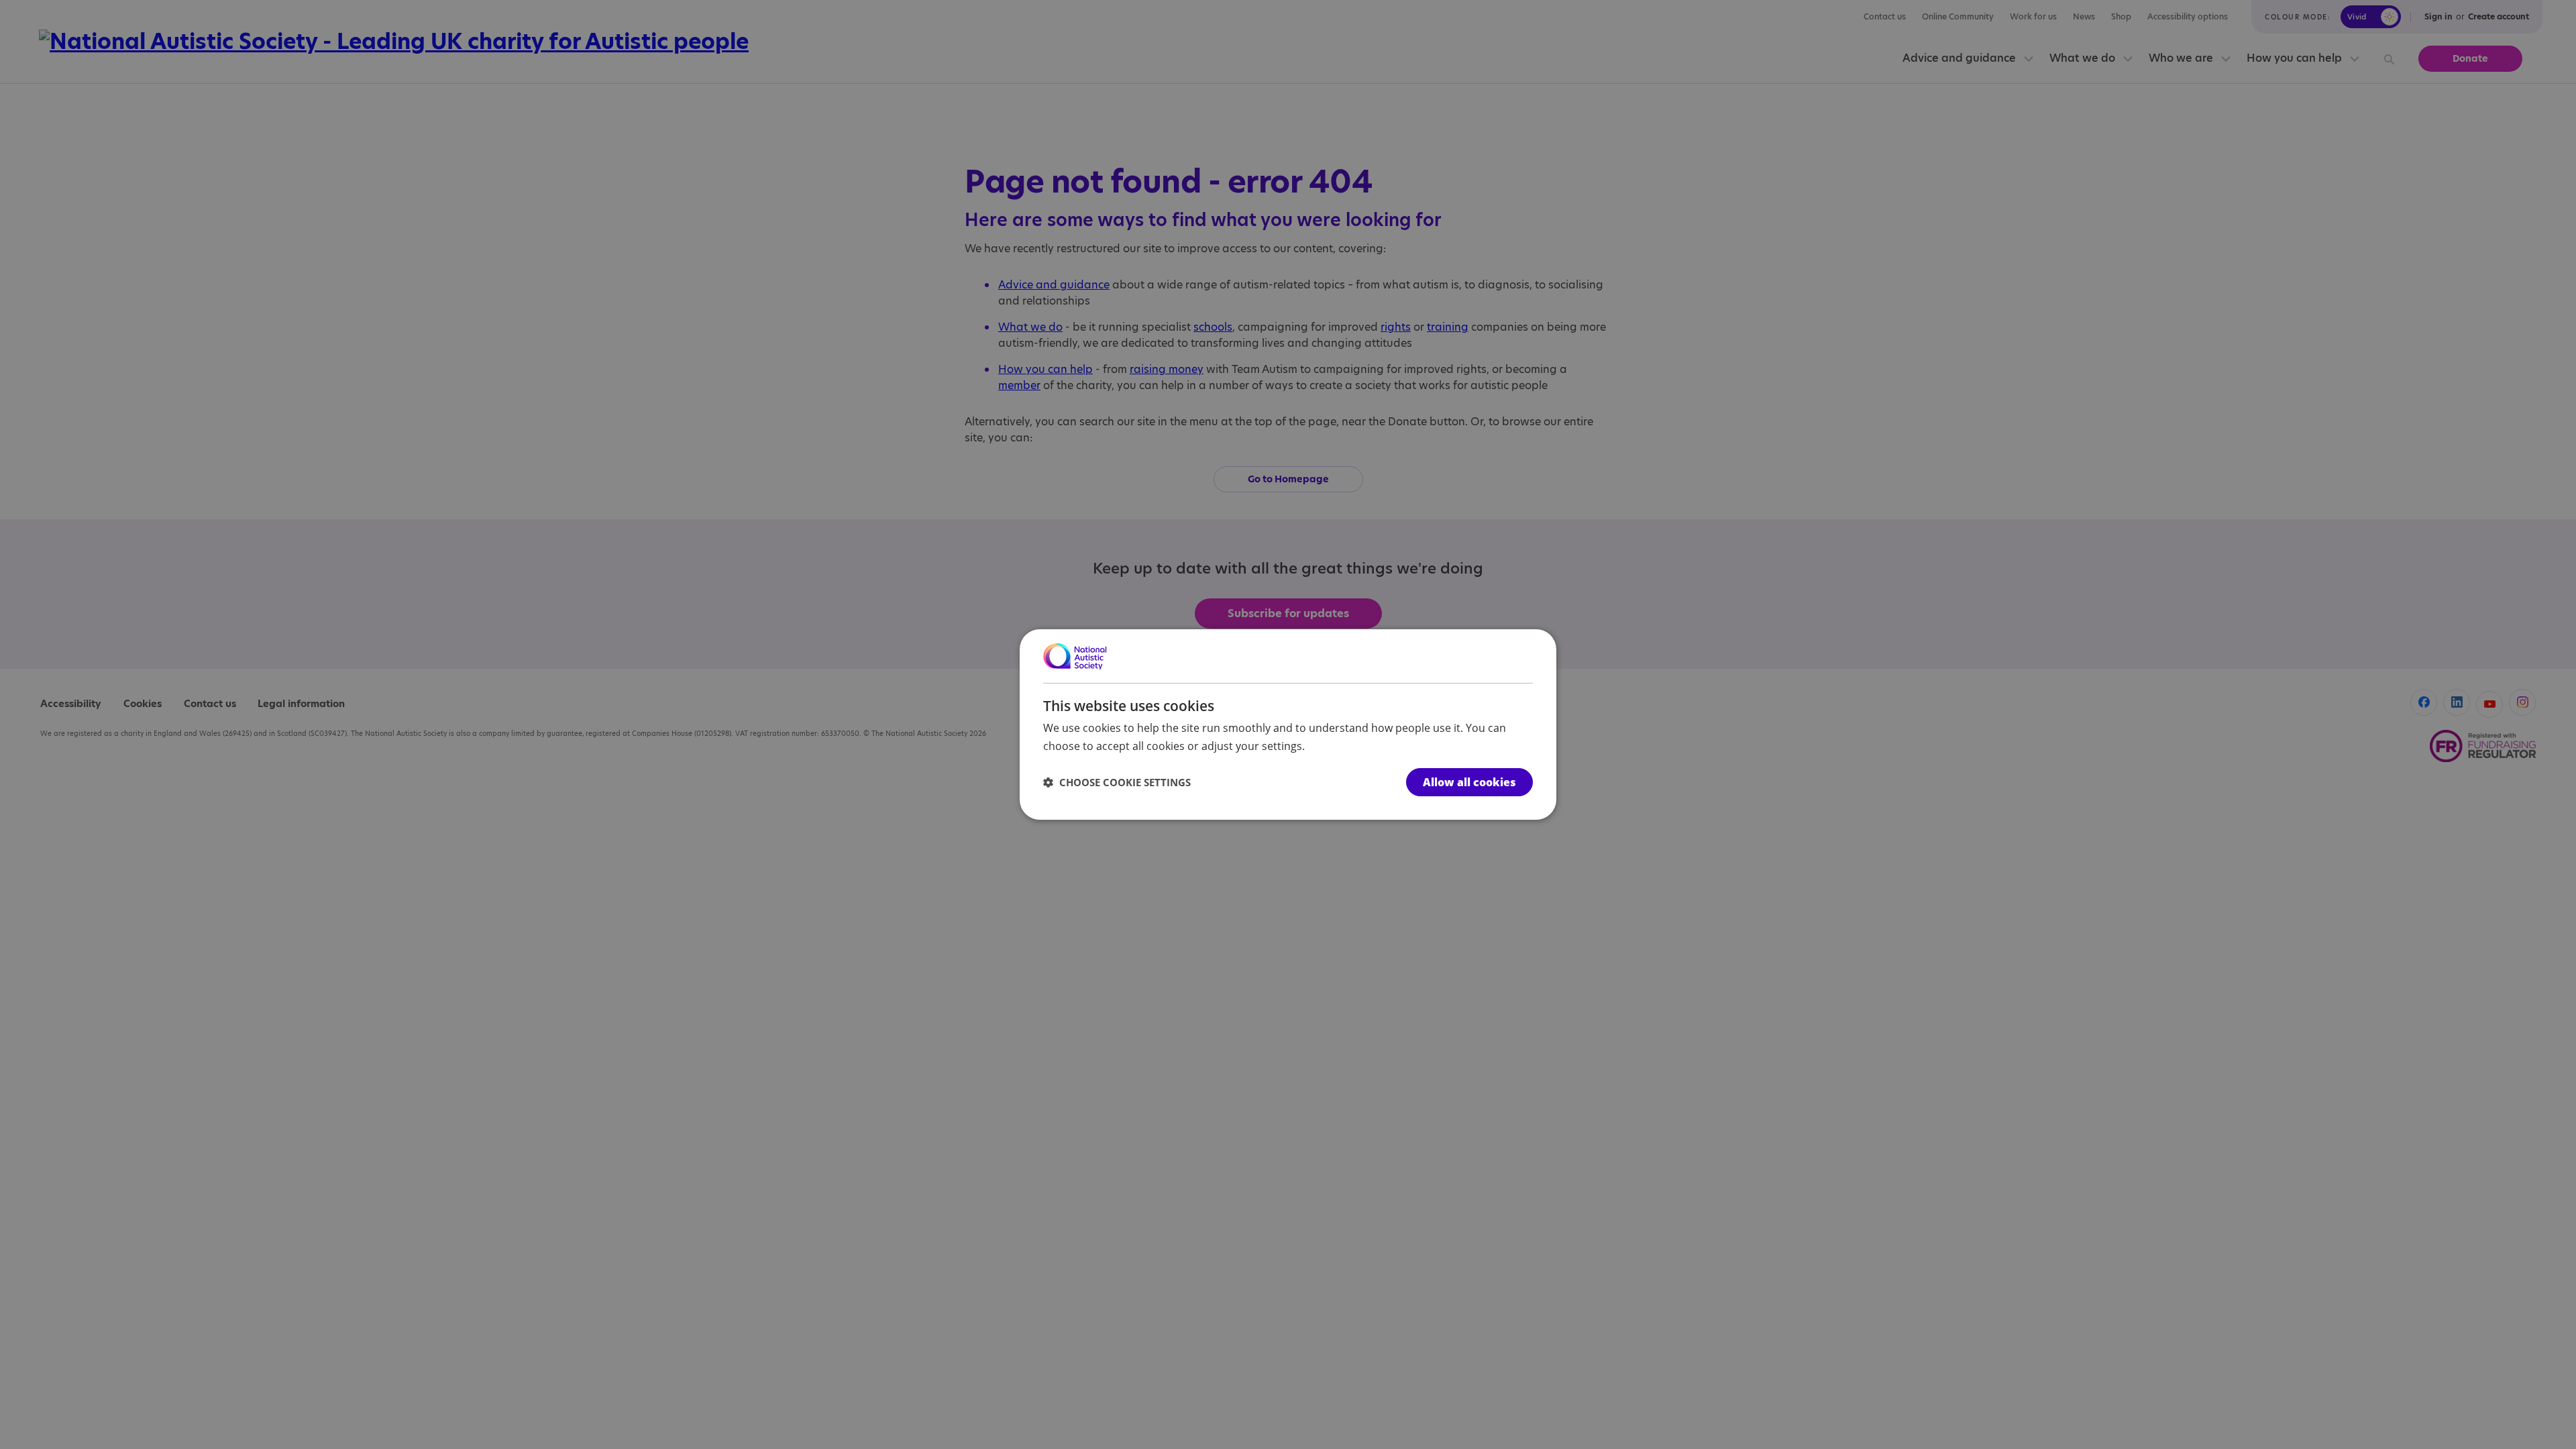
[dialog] (1288, 724)
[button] (1117, 782)
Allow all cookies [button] (1469, 782)
